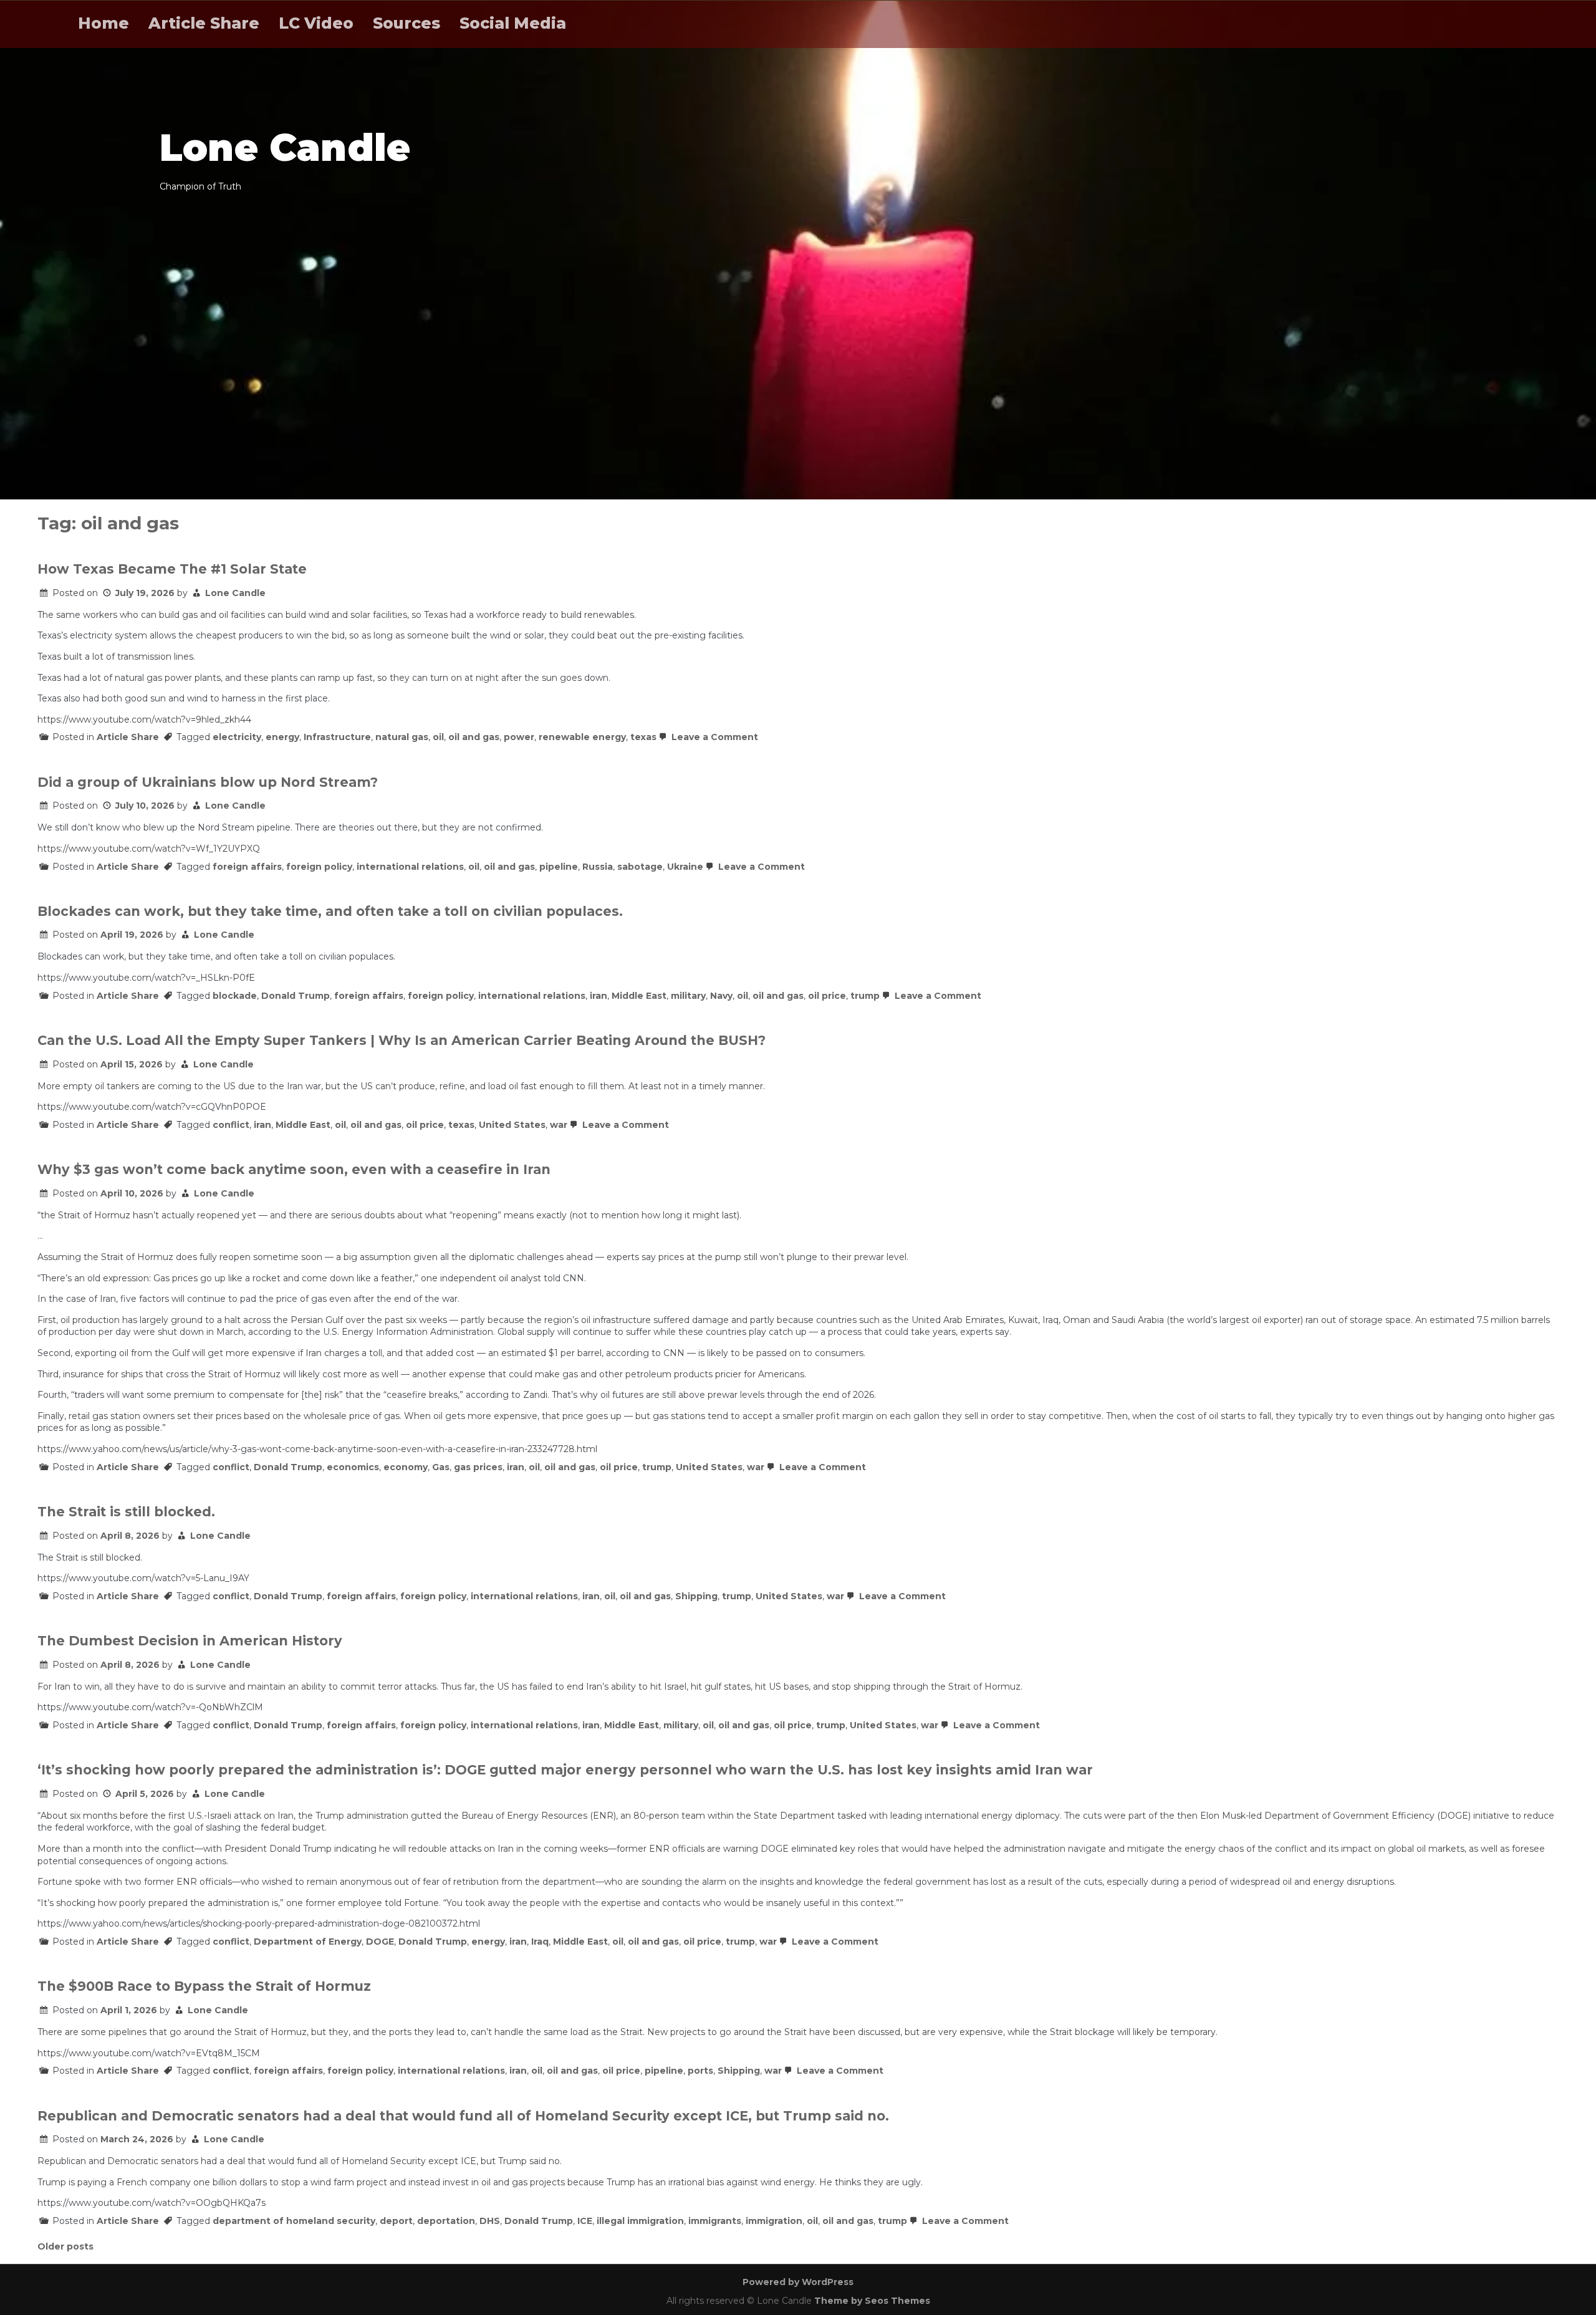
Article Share (204, 23)
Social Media (513, 23)
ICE (585, 2221)
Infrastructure (337, 737)
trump (865, 996)
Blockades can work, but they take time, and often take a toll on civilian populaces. (330, 911)
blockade (235, 996)
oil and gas (474, 737)
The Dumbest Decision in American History (190, 1641)
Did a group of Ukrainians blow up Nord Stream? (208, 782)
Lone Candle (235, 593)
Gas (441, 1467)
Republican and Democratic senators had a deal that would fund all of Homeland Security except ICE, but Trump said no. (463, 2116)
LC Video (316, 23)
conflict (231, 1125)
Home (103, 23)
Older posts (65, 2246)
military (688, 996)
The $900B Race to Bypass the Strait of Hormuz (204, 1986)
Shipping (696, 1596)
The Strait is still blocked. (126, 1512)
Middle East (639, 996)
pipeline (559, 867)
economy (406, 1467)
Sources (406, 23)
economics (353, 1467)
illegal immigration (640, 2221)
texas (643, 737)
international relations (410, 867)
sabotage (640, 867)
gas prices (478, 1467)
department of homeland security (294, 2221)
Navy (721, 996)
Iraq (540, 1942)
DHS (490, 2221)
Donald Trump (296, 996)
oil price (827, 996)
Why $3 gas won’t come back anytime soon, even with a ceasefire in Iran (294, 1169)
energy (282, 737)
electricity (237, 737)
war (559, 1125)
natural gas (402, 737)
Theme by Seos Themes (872, 2301)
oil (438, 737)
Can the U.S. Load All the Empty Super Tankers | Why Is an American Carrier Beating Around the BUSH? (401, 1040)
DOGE (380, 1942)
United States (512, 1125)
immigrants (715, 2221)
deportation (446, 2221)
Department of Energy (308, 1942)
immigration (774, 2221)
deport (396, 2221)
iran (598, 996)
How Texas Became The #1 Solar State (172, 569)
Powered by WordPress (798, 2282)
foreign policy (319, 867)
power (519, 737)
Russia (598, 867)
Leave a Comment (714, 737)
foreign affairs (247, 867)
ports (700, 2071)
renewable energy (582, 737)
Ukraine (685, 867)
